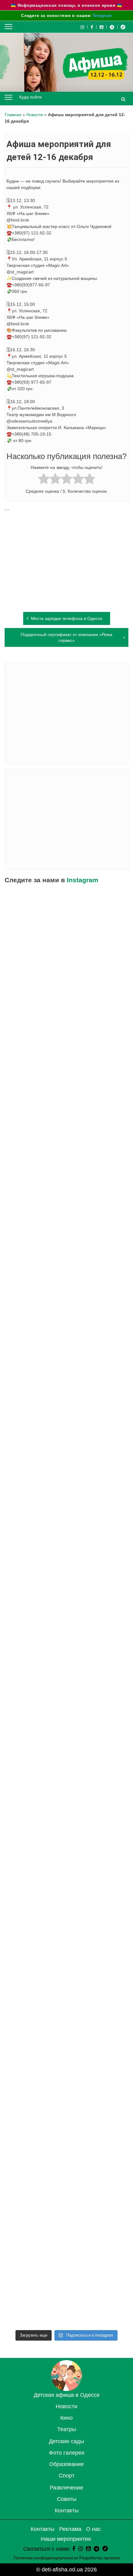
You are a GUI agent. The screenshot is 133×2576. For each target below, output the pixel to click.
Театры (67, 2429)
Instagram (83, 880)
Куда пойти (30, 97)
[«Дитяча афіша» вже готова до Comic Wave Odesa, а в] (66, 1860)
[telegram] (112, 27)
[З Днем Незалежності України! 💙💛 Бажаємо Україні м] (66, 1430)
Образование (66, 2464)
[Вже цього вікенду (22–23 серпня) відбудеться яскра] (66, 2147)
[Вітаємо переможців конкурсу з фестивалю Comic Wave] (66, 1072)
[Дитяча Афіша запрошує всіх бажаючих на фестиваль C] (66, 1645)
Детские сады (66, 2441)
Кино (66, 2418)
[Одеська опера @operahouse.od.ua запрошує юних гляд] (66, 2004)
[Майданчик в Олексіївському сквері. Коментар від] (66, 1000)
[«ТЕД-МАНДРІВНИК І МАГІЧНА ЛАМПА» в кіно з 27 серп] (66, 1144)
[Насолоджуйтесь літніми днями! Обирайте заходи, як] (66, 2290)
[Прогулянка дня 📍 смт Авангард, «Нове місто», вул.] (66, 1932)
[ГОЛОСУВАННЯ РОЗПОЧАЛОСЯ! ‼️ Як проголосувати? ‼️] (66, 1359)
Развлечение (66, 2488)
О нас (93, 2529)
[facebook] (74, 2549)
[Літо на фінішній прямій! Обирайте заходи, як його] (66, 1717)
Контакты (67, 2511)
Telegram (102, 16)
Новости (35, 115)
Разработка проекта (99, 2558)
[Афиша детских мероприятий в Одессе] (66, 2389)
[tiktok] (123, 27)
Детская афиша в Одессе (67, 2395)
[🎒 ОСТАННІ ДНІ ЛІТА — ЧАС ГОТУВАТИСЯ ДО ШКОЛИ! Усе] (66, 1215)
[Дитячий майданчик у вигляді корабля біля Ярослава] (66, 2219)
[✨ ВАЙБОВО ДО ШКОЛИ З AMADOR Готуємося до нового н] (66, 929)
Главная (13, 115)
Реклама (70, 2529)
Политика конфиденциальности (46, 2558)
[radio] (44, 480)
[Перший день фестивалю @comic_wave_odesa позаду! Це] (66, 1574)
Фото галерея (67, 2453)
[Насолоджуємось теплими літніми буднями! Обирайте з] (66, 1502)
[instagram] (81, 2549)
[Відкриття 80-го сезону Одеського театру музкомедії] (66, 2075)
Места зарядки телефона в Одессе (67, 618)
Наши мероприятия (66, 2539)
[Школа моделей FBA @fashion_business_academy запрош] (66, 1789)
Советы (67, 2499)
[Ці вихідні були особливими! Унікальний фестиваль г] (66, 1287)
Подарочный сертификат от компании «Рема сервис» (66, 637)
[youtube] (102, 27)
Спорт (67, 2476)
